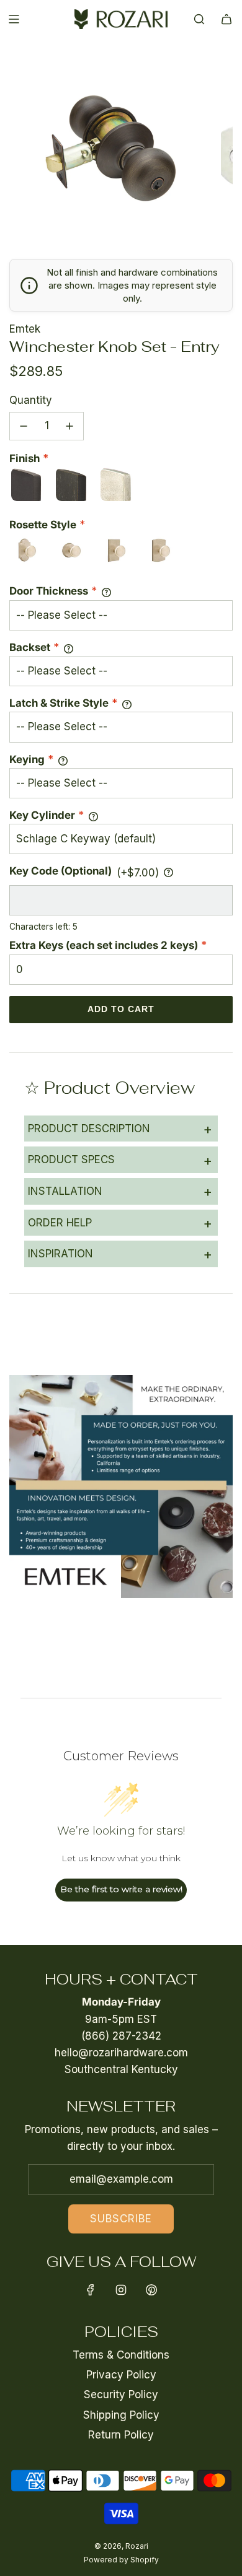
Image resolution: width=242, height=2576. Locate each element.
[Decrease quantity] (24, 426)
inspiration (120, 1254)
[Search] (199, 19)
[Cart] (226, 19)
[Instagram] (121, 2290)
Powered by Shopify (121, 2560)
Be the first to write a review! (121, 1889)
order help (120, 1223)
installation (120, 1191)
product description (120, 1129)
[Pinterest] (151, 2290)
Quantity (31, 400)
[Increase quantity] (69, 426)
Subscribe (121, 2219)
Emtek (25, 329)
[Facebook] (91, 2290)
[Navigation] (14, 19)
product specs (120, 1160)
